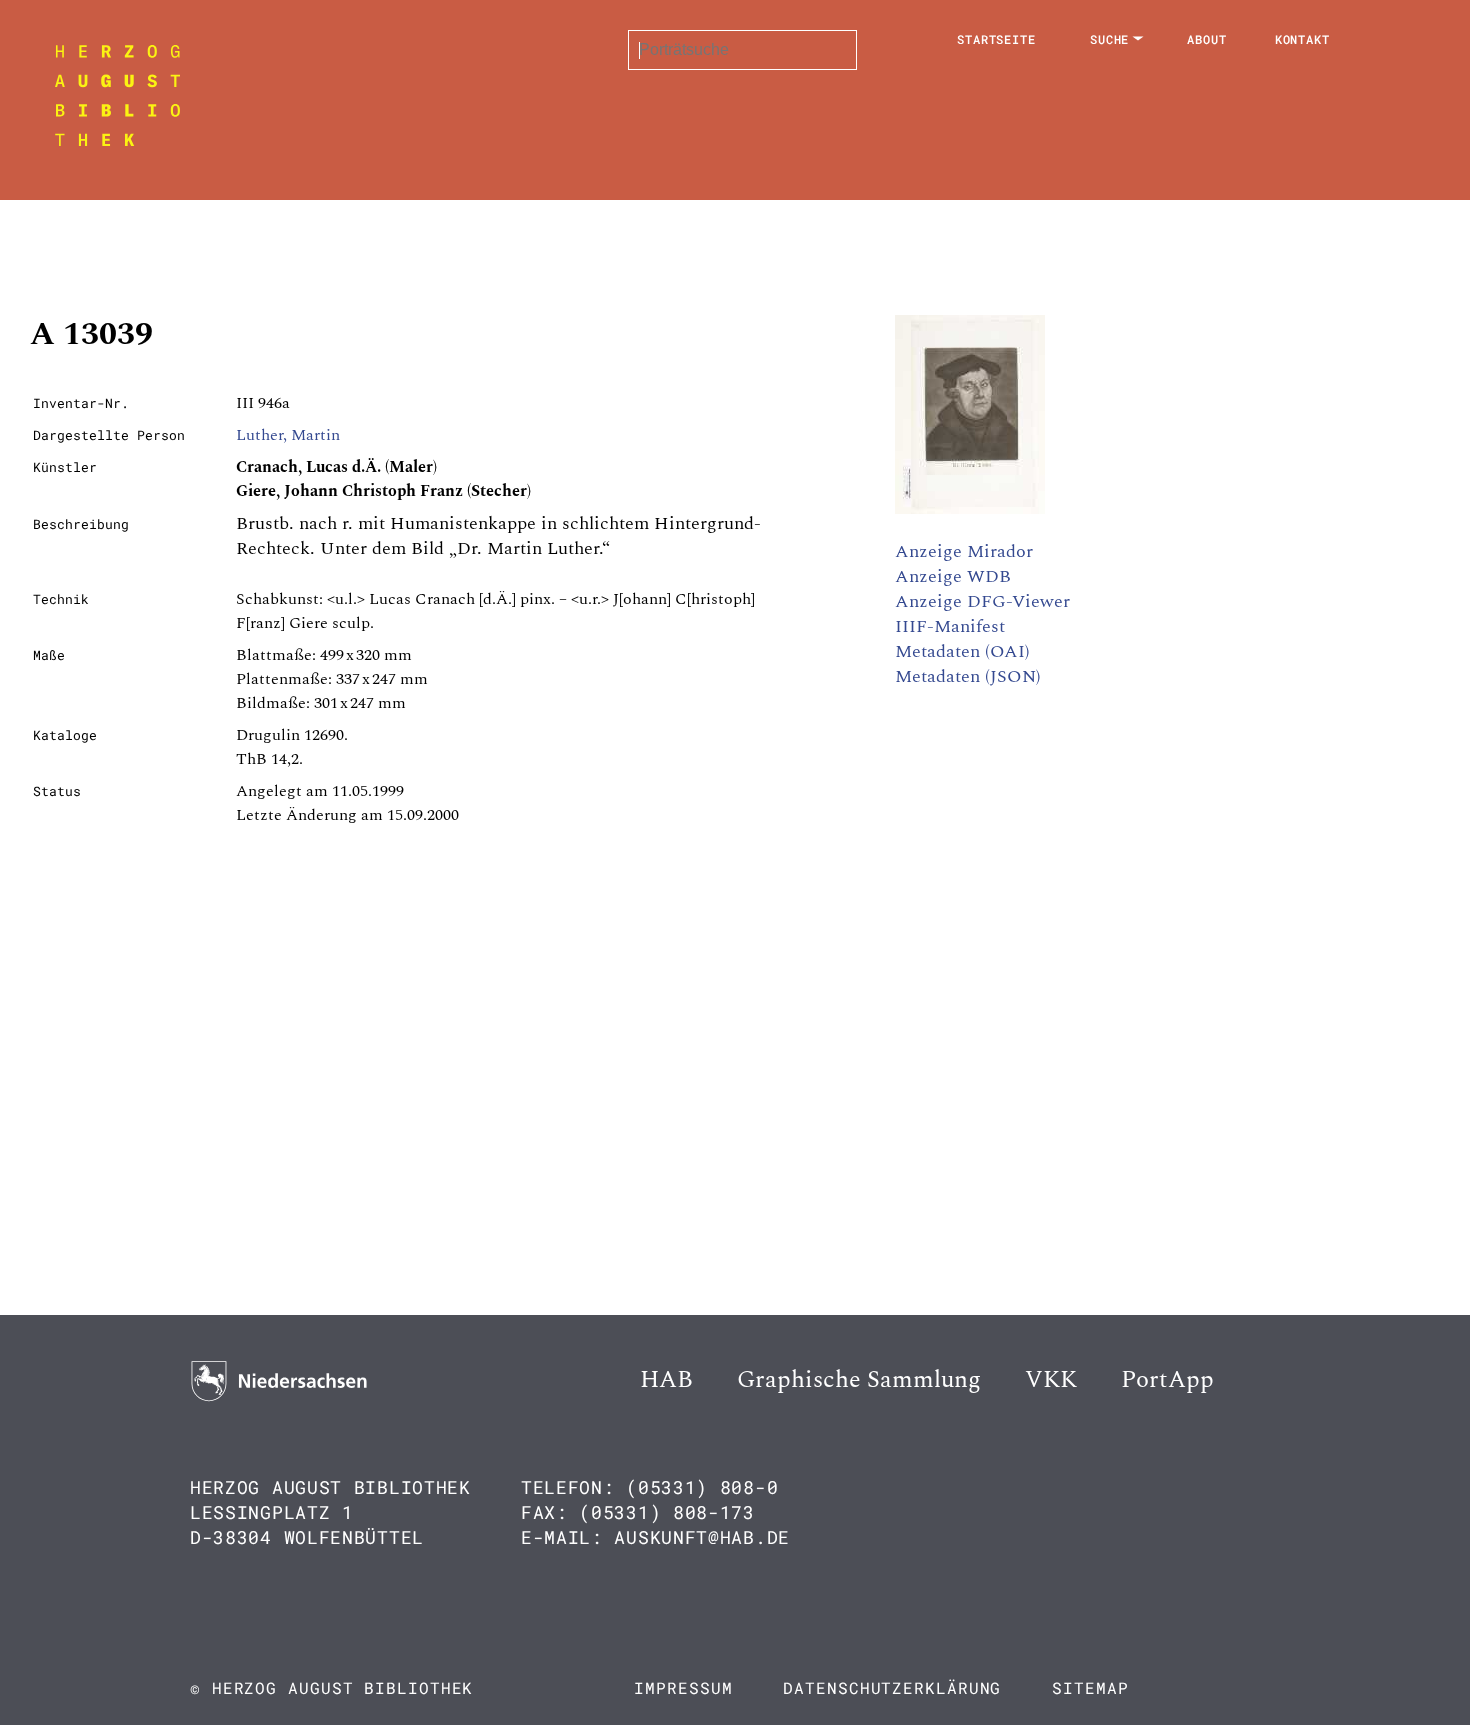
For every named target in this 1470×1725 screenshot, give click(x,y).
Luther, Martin (288, 435)
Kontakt (1302, 39)
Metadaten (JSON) (968, 676)
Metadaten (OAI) (962, 651)
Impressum (683, 1687)
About (1207, 39)
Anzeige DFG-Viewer (982, 601)
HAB (666, 1380)
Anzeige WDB (953, 576)
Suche (1110, 39)
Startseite (996, 39)
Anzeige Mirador (964, 551)
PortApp (1167, 1380)
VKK (1051, 1380)
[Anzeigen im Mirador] (970, 509)
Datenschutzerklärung (892, 1687)
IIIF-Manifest (950, 626)
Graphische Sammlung (859, 1380)
